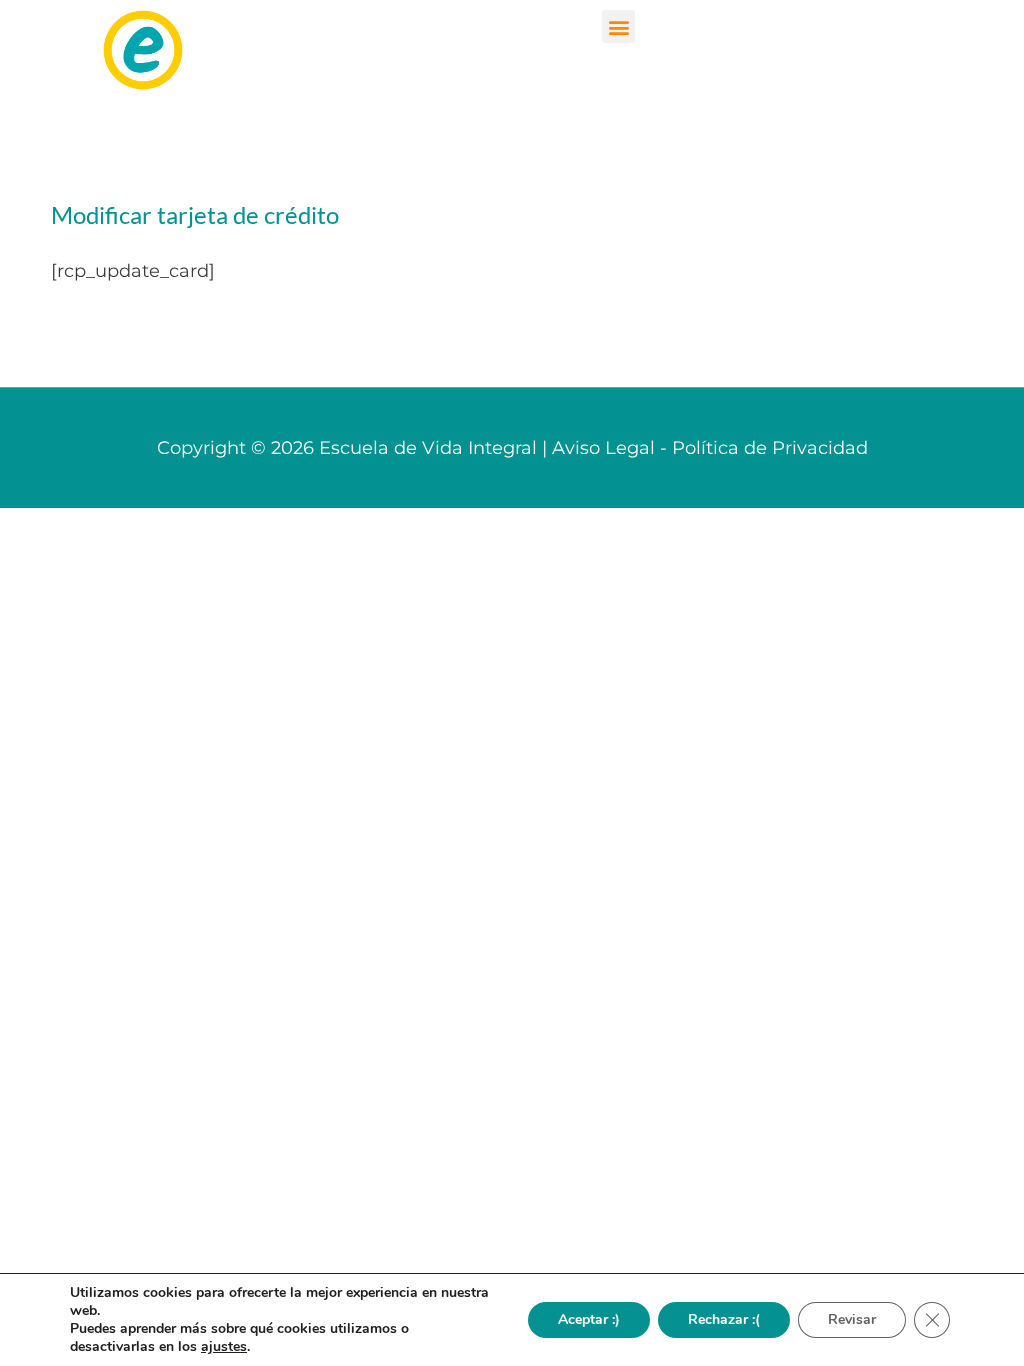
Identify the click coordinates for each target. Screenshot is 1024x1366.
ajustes (224, 1347)
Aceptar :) (589, 1319)
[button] (618, 26)
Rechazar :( (724, 1319)
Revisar (852, 1319)
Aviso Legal (603, 448)
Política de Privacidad (770, 448)
